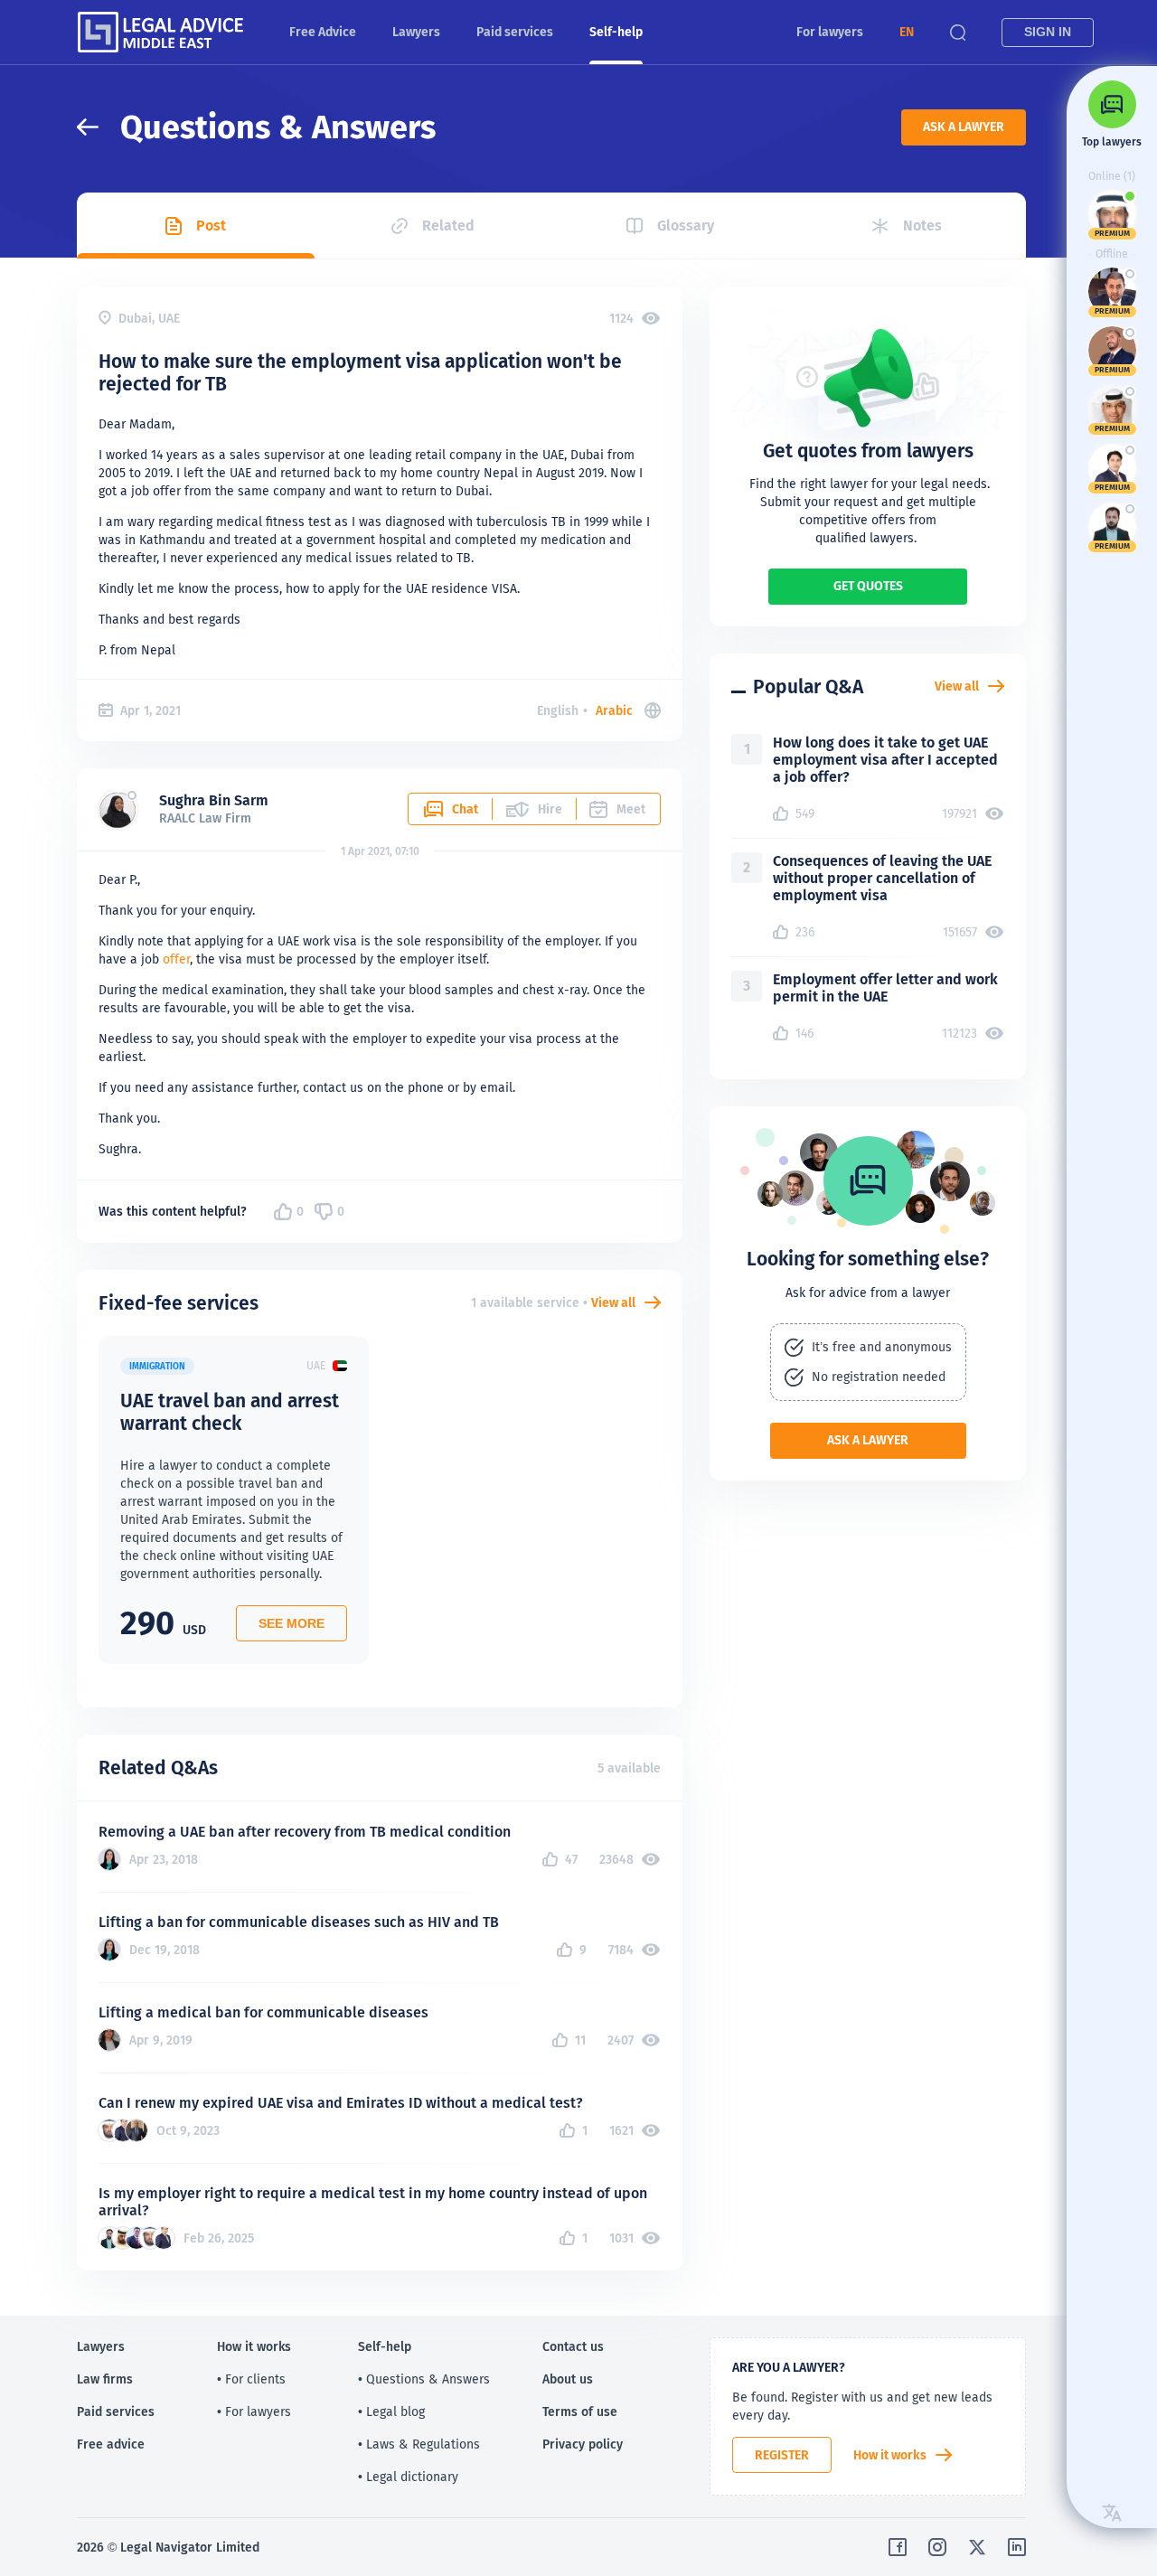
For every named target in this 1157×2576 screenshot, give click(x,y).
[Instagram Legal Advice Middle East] (937, 2547)
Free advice (111, 2444)
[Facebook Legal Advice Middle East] (898, 2547)
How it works (890, 2455)
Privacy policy (583, 2444)
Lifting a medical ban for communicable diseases (263, 2012)
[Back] (99, 127)
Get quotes (868, 586)
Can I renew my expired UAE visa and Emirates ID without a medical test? (341, 2103)
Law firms (105, 2379)
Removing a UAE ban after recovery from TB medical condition (305, 1832)
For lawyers (830, 32)
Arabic (614, 710)
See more (292, 1623)
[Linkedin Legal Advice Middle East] (1017, 2547)
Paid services (515, 32)
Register (782, 2455)
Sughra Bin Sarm (214, 800)
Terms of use (580, 2411)
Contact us (573, 2346)
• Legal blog (391, 2411)
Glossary (686, 226)
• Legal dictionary (408, 2477)
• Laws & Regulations (419, 2444)
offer (176, 959)
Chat (465, 809)
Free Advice (323, 32)
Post (211, 226)
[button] (907, 32)
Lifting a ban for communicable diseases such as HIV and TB (299, 1922)
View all (613, 1302)
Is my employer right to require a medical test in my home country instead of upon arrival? (373, 2202)
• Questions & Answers (424, 2379)
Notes (922, 226)
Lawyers (416, 32)
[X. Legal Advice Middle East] (977, 2547)
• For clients (251, 2379)
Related (448, 226)
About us (568, 2379)
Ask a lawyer (964, 127)
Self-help (616, 32)
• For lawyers (254, 2411)
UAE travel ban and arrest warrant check (230, 1412)
